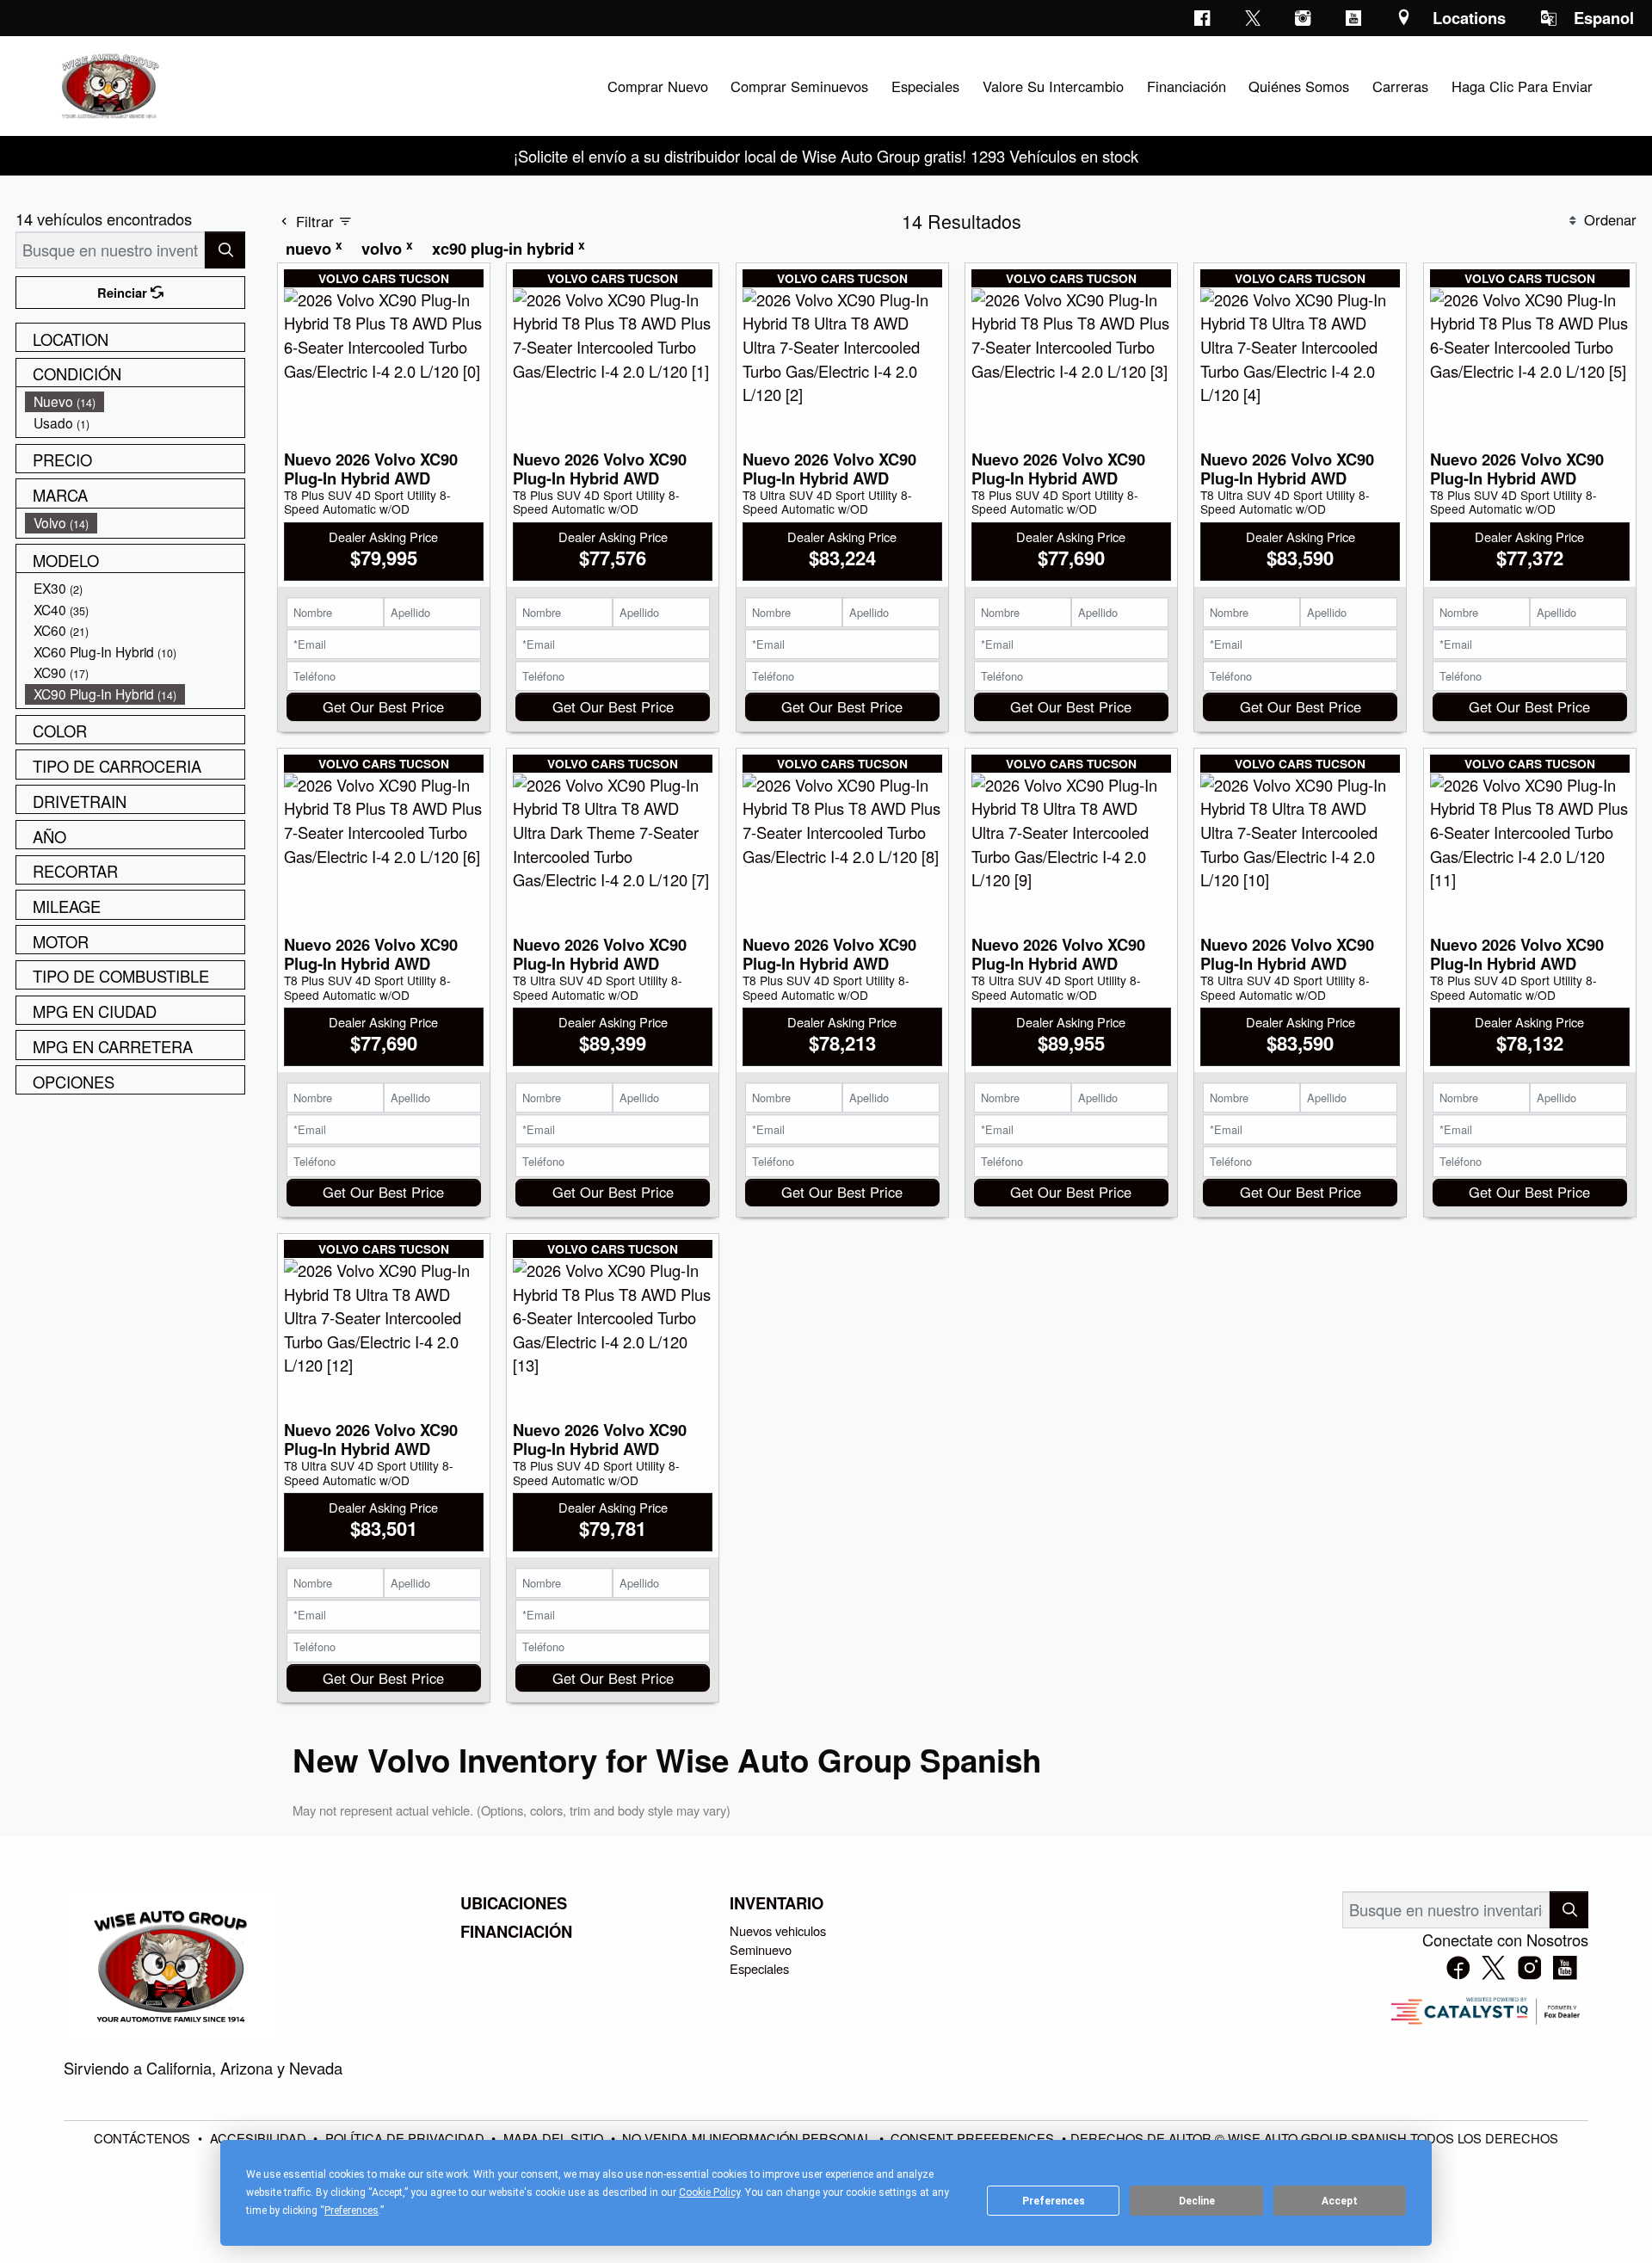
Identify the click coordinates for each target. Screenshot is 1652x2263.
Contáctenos (144, 2138)
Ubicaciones (514, 1903)
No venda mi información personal (749, 2138)
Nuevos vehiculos (778, 1930)
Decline (1197, 2201)
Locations (1469, 18)
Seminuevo (761, 1949)
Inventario (777, 1903)
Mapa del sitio (555, 2138)
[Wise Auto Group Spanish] (108, 83)
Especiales (759, 1968)
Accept (1340, 2201)
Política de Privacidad (407, 2138)
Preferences (1054, 2201)
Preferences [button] (351, 2211)
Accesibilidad (260, 2138)
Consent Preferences (972, 2138)
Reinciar (124, 293)
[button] (657, 86)
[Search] (225, 250)
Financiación (516, 1932)
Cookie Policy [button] (709, 2192)
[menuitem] (135, 401)
